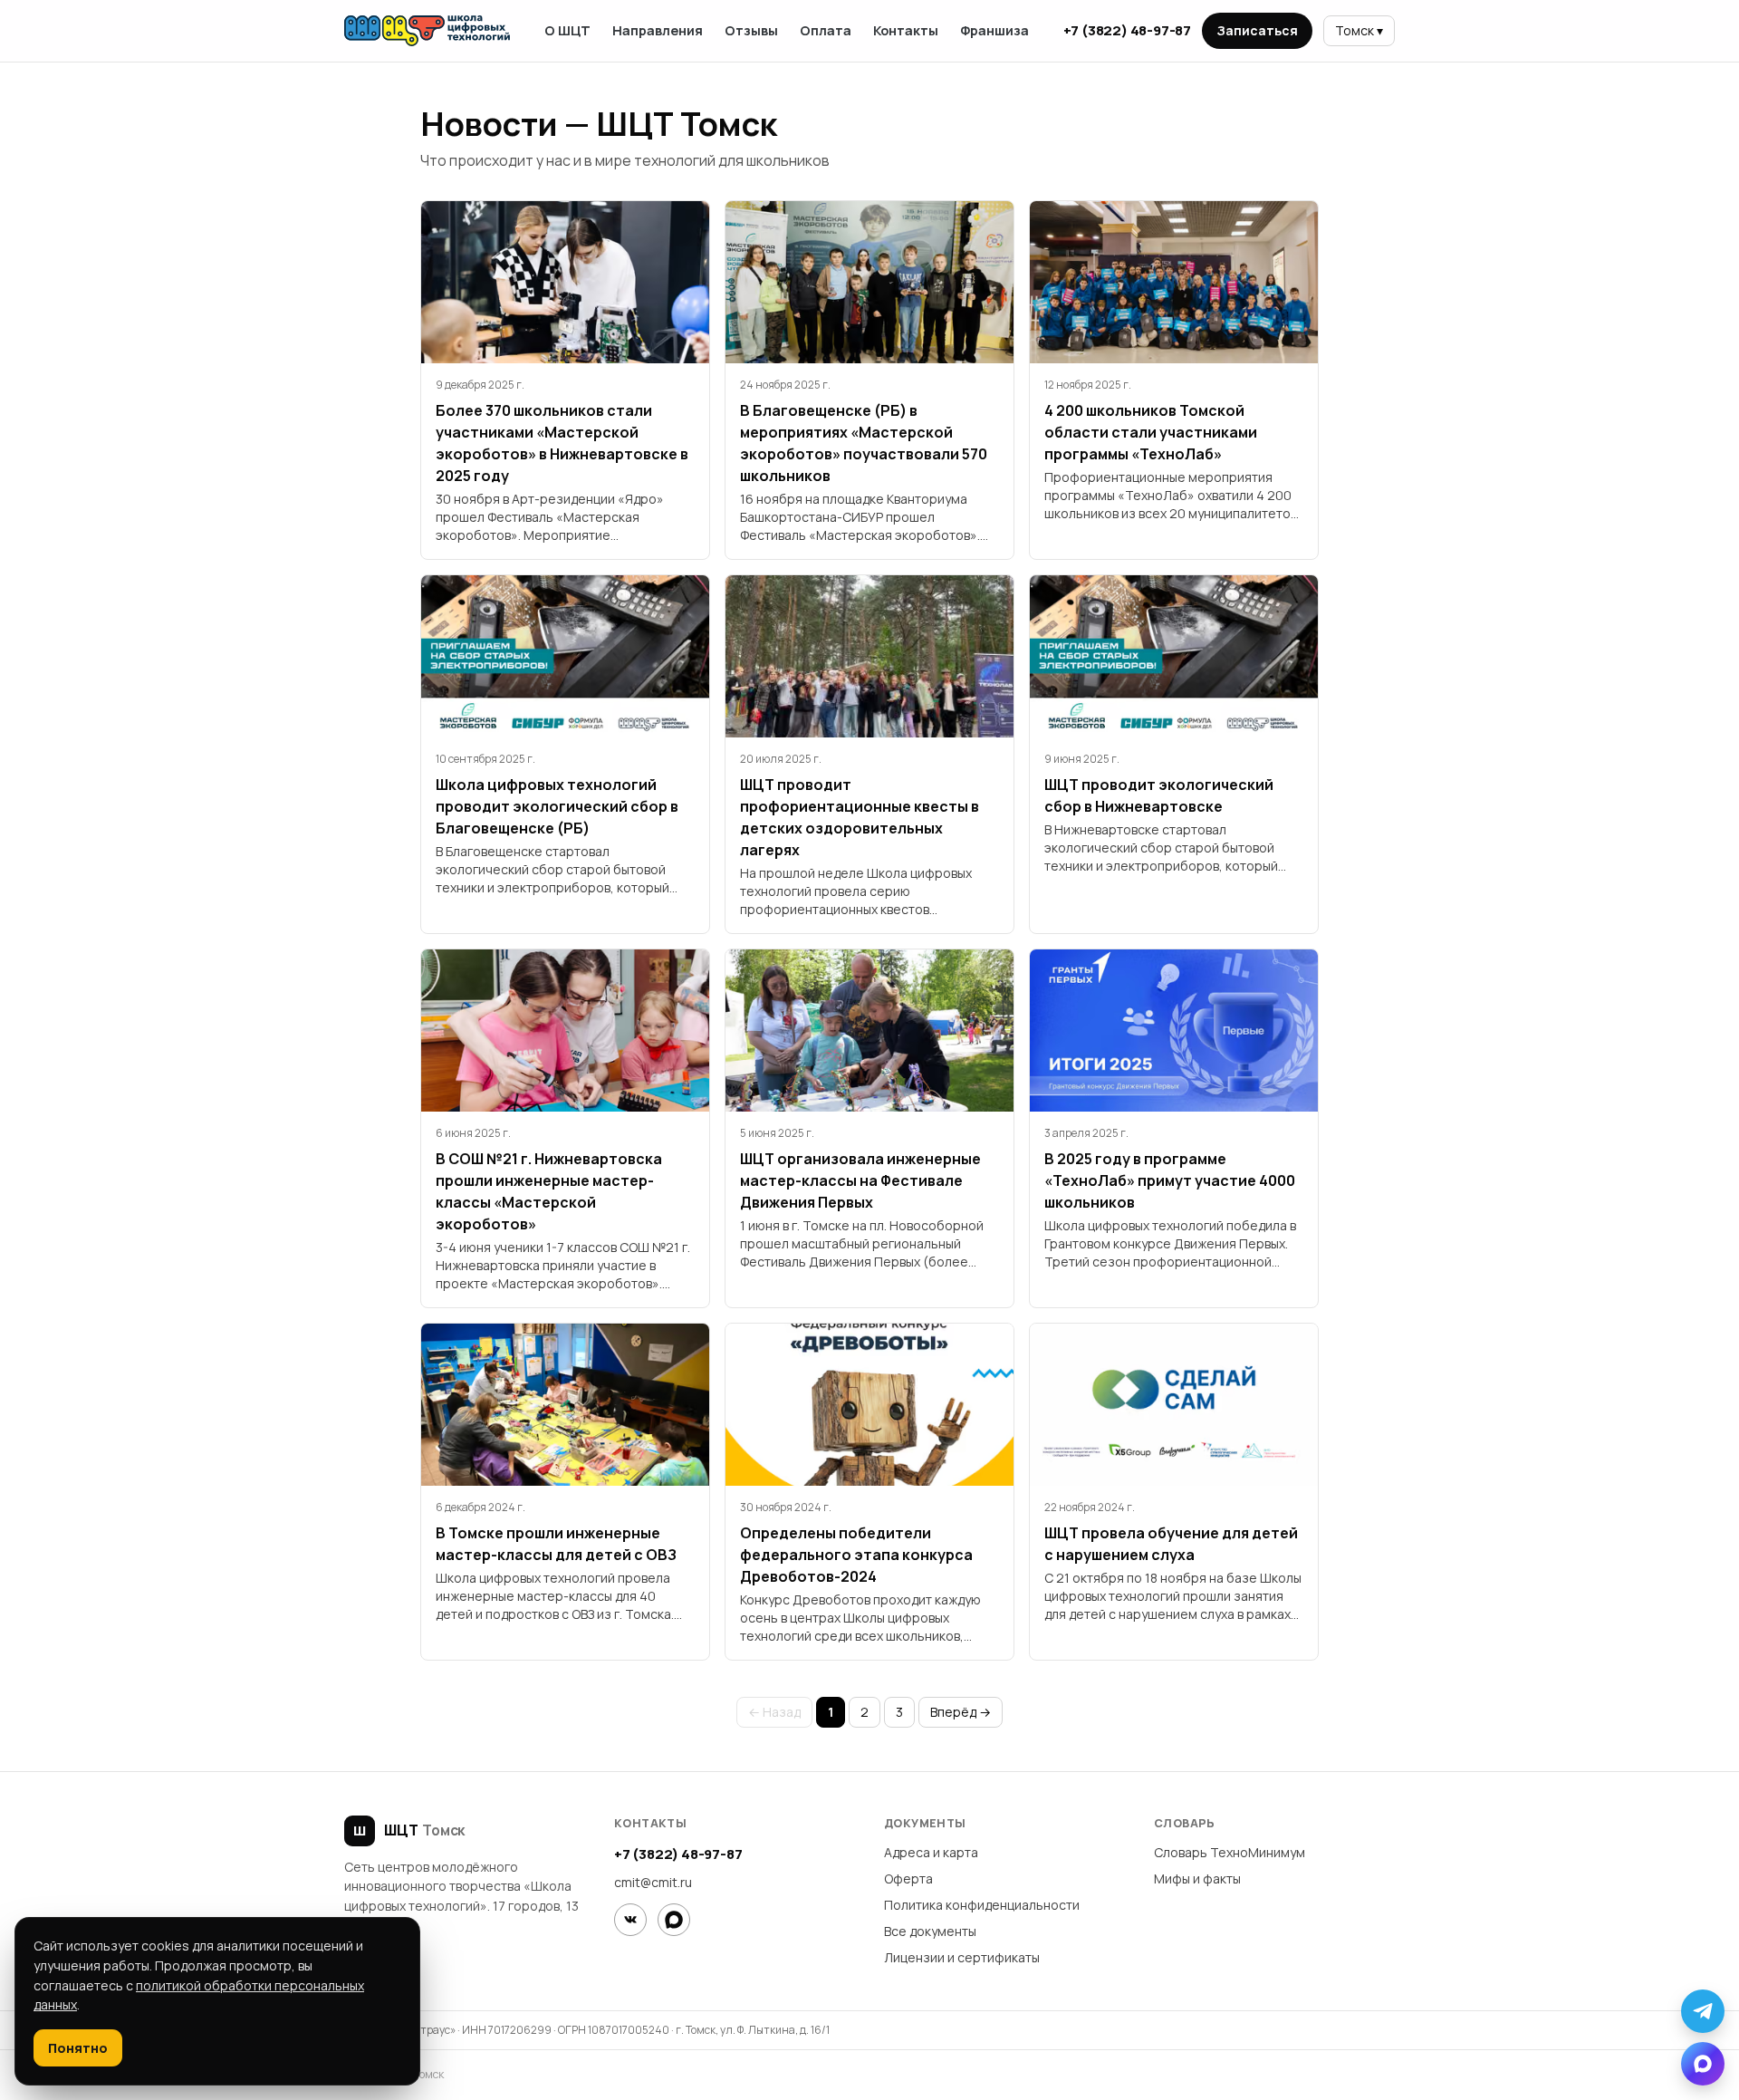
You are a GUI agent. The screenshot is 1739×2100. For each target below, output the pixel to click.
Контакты (906, 30)
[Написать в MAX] (1703, 2064)
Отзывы (751, 30)
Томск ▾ (1359, 30)
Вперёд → (961, 1712)
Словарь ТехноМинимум (1230, 1852)
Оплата (826, 30)
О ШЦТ (567, 30)
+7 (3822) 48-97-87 (1127, 30)
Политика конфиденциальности (982, 1905)
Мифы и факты (1197, 1878)
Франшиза (994, 30)
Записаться (1257, 30)
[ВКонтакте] (630, 1920)
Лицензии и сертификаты (962, 1957)
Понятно (78, 2048)
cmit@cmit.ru (653, 1882)
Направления (658, 30)
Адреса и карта (931, 1852)
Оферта (908, 1878)
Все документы (930, 1931)
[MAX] (674, 1920)
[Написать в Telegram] (1703, 2011)
